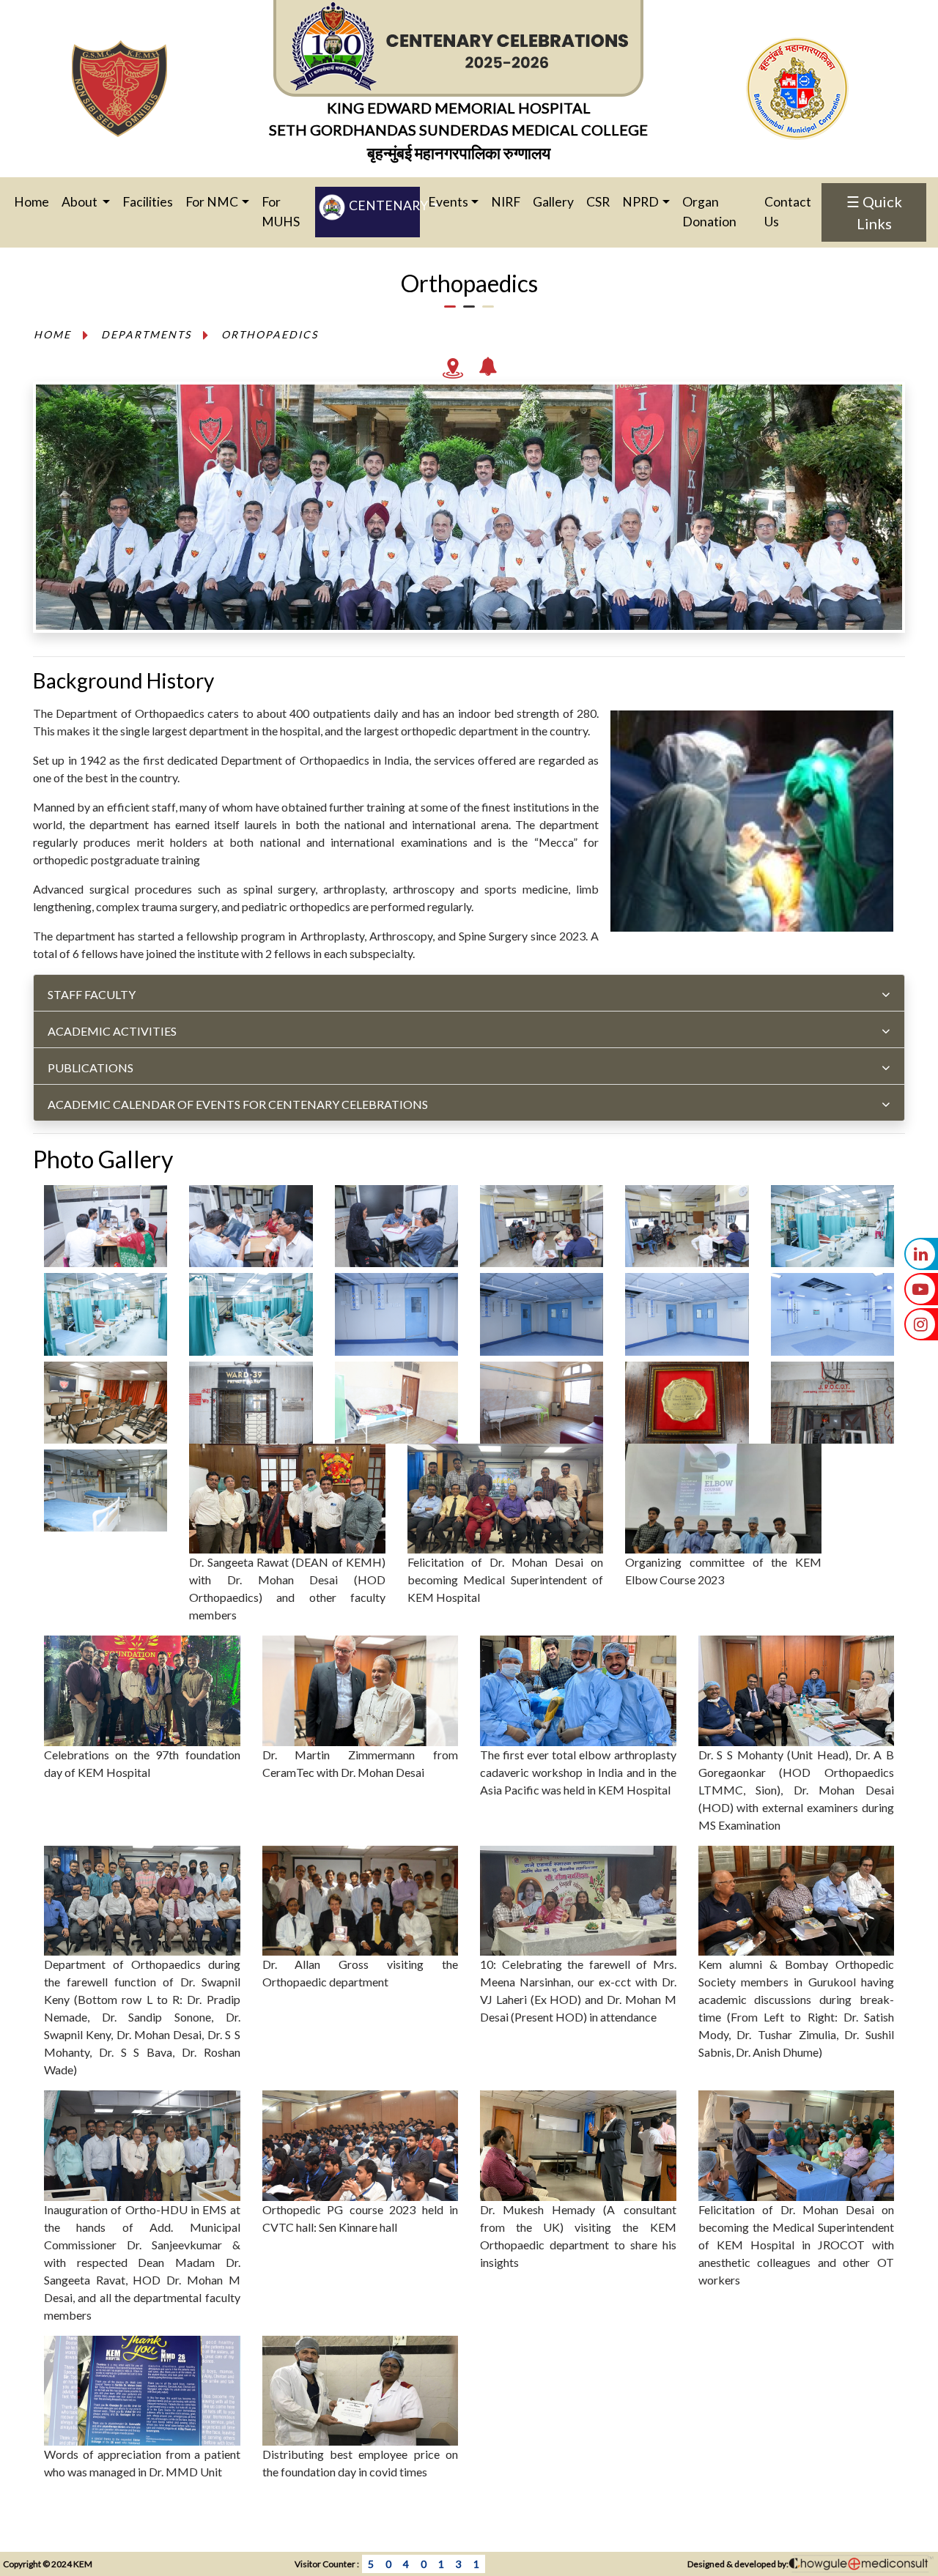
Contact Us (788, 211)
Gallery (553, 202)
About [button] (81, 202)
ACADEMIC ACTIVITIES (112, 1031)
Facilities (148, 202)
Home (37, 201)
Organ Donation (709, 211)
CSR (598, 202)
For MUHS (281, 211)
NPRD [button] (640, 202)
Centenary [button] (383, 206)
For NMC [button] (212, 202)
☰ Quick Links (874, 212)
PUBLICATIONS (91, 1068)
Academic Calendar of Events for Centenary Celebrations (238, 1104)
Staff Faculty (92, 994)
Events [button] (448, 202)
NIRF (506, 202)
